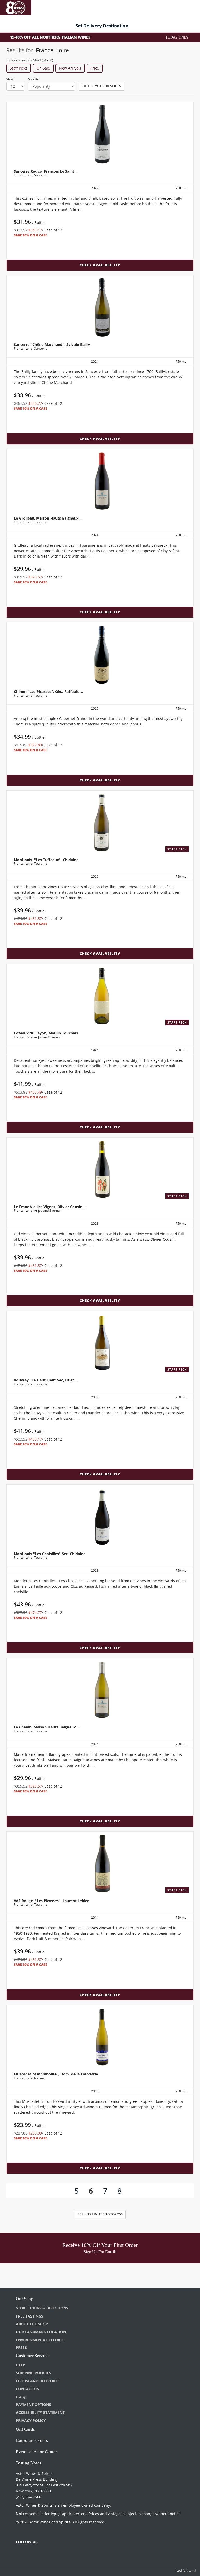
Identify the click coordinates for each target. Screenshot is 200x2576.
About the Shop (32, 2324)
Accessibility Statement (40, 2412)
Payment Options (33, 2405)
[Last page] (140, 2191)
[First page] (56, 2191)
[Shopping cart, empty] (189, 7)
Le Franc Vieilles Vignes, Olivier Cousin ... (50, 1207)
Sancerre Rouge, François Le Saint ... (46, 171)
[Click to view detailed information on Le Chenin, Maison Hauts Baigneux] (100, 1690)
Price (95, 68)
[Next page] (130, 2191)
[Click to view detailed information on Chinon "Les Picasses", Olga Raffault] (100, 654)
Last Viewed (186, 2570)
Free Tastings (30, 2316)
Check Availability (100, 265)
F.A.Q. (21, 2397)
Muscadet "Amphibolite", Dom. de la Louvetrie (56, 2074)
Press (21, 2348)
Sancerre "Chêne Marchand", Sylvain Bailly (52, 345)
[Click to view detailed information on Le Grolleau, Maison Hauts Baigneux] (100, 481)
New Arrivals (70, 68)
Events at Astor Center (36, 2452)
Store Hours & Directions (42, 2308)
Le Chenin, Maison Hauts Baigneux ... (47, 1727)
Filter (102, 86)
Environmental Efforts (40, 2340)
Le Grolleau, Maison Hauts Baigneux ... (48, 518)
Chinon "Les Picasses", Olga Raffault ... (48, 692)
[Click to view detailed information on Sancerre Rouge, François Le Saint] (100, 134)
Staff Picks (19, 68)
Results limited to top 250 (100, 2214)
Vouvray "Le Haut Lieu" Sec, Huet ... (46, 1380)
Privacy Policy (31, 2420)
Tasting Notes (29, 2463)
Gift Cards (25, 2429)
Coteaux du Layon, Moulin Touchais (46, 1033)
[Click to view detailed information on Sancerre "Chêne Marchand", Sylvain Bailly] (100, 307)
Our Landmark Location (41, 2332)
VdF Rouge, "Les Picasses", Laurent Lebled (52, 1901)
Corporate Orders (32, 2441)
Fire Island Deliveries (38, 2381)
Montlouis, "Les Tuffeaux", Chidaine (46, 860)
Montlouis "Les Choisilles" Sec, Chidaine (50, 1554)
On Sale (43, 68)
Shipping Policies (33, 2373)
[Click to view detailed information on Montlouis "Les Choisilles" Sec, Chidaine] (100, 1517)
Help (21, 2365)
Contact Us (27, 2389)
